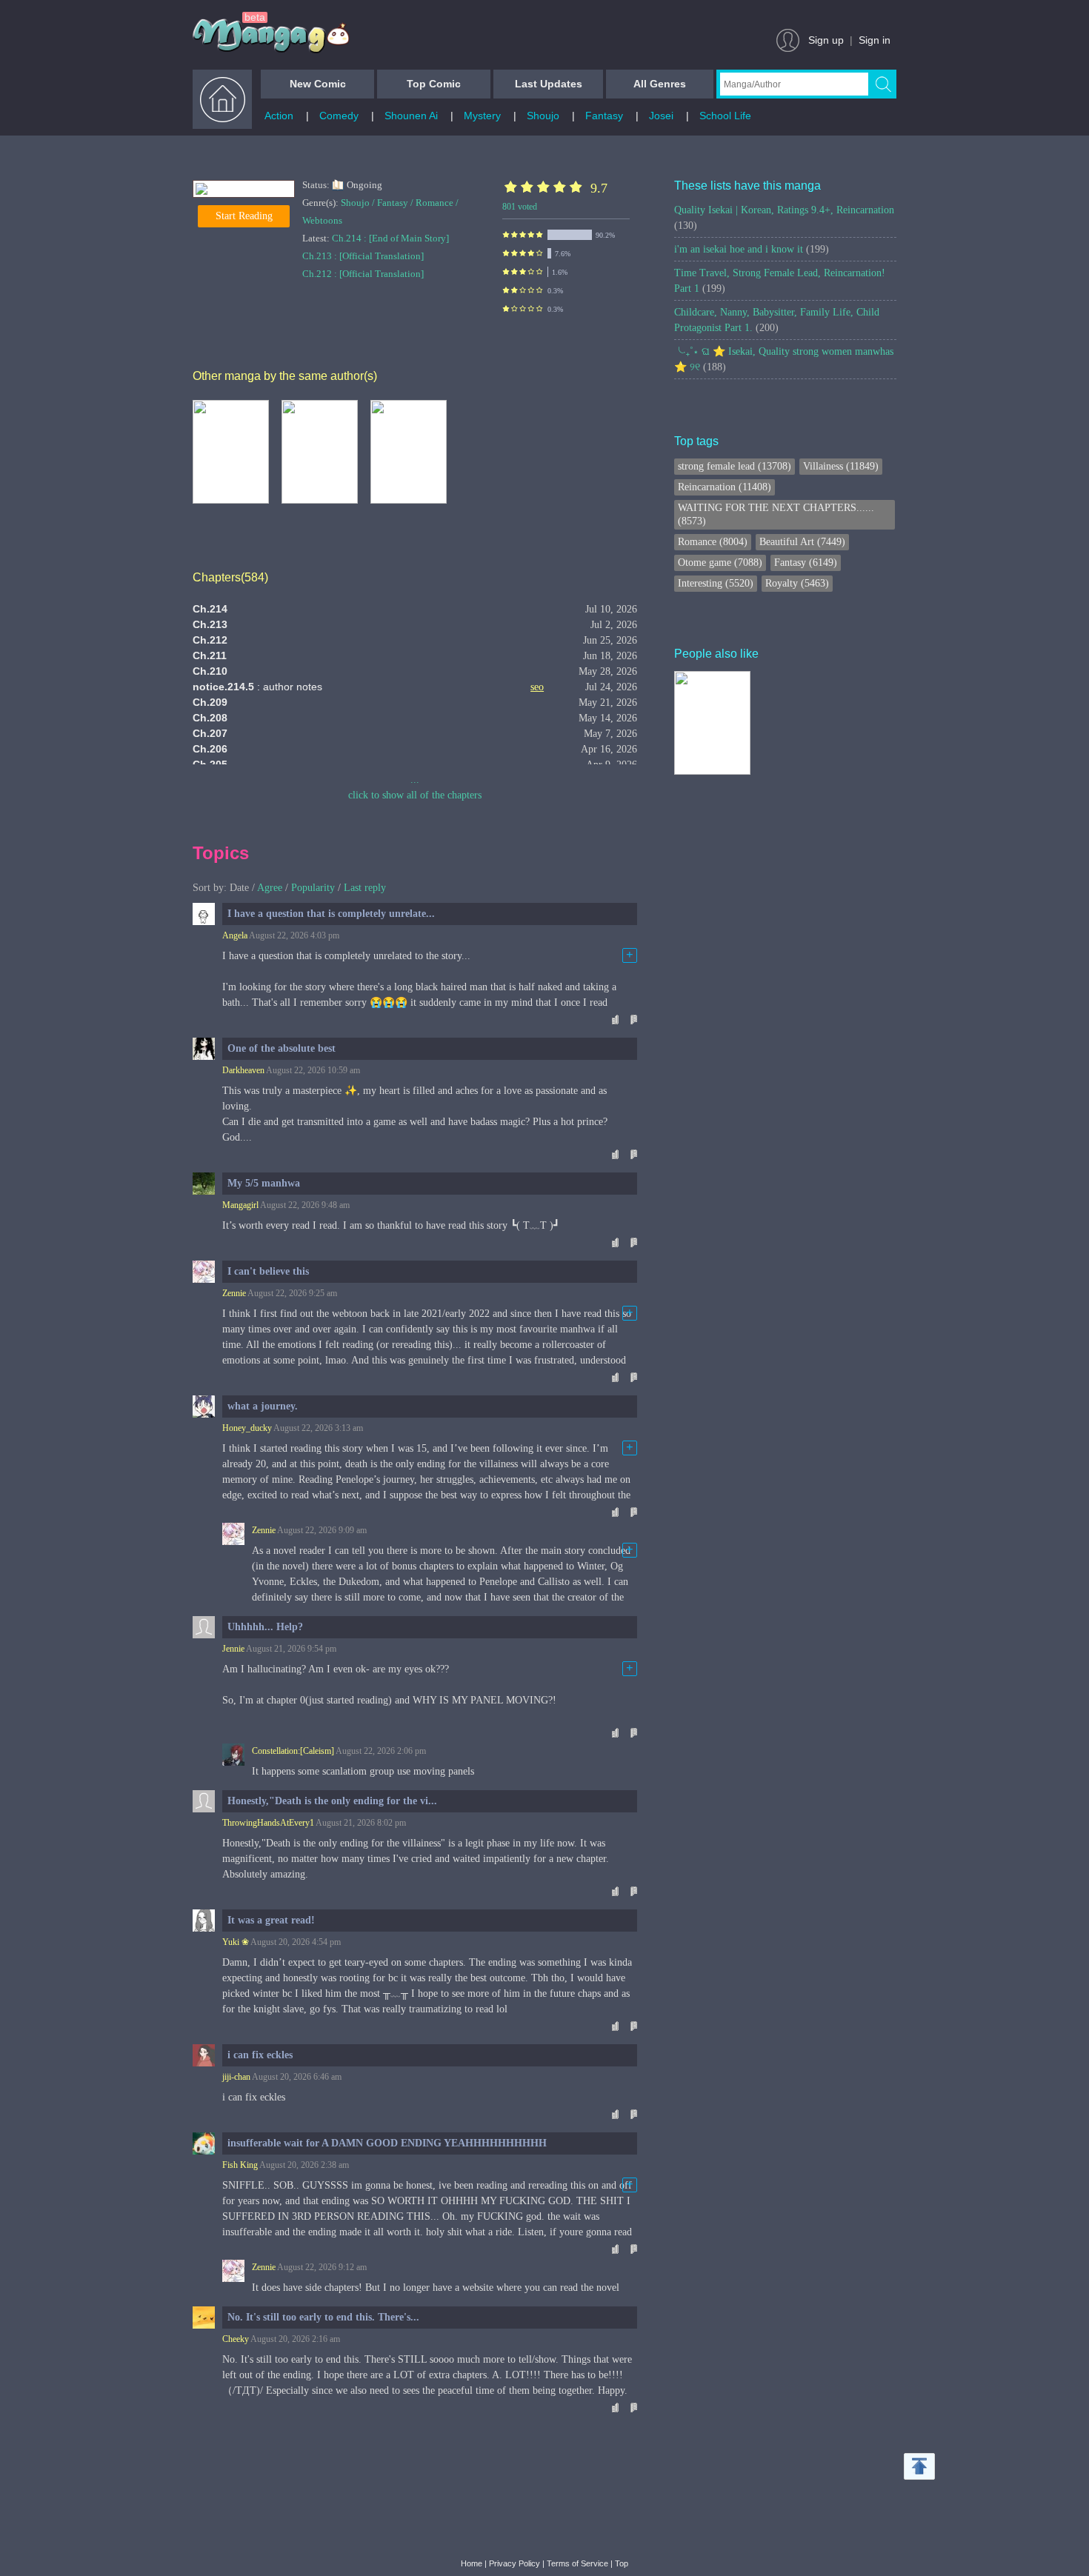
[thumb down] (633, 1019)
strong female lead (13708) (735, 466)
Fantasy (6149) (806, 563)
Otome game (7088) (720, 563)
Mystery (482, 116)
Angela (235, 935)
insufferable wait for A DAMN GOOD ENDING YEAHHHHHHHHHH (387, 2143)
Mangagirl (240, 1205)
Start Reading (244, 216)
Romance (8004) (713, 542)
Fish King (240, 2165)
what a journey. (263, 1406)
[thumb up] (614, 1019)
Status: (317, 185)
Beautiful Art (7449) (802, 542)
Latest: (317, 238)
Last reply (365, 888)
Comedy (339, 116)
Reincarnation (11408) (725, 487)
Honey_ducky (247, 1428)
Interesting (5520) (716, 583)
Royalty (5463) (797, 583)
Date (239, 888)
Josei (661, 116)
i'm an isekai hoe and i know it (752, 249)
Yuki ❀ (236, 1942)
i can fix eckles (260, 2055)
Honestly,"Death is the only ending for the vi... (332, 1801)
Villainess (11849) (841, 466)
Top (622, 2563)
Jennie (233, 1649)
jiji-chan (236, 2077)
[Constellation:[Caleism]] (233, 1755)
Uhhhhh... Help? (265, 1627)
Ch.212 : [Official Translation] (363, 274)
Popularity (313, 888)
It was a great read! (271, 1920)
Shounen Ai (411, 116)
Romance (434, 203)
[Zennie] (233, 1534)
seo (537, 687)
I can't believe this (268, 1271)
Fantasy (604, 116)
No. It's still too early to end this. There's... (323, 2317)
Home (472, 2563)
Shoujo (543, 116)
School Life (725, 116)
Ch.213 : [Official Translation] (363, 256)
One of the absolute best (282, 1048)
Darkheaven (243, 1070)
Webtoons (322, 220)
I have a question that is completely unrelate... (331, 914)
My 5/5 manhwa (264, 1183)
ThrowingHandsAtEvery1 (268, 1823)
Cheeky (236, 2339)
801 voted (520, 207)
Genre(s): (322, 203)
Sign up (826, 40)
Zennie (234, 1293)
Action (279, 116)
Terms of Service (577, 2563)
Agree (270, 888)
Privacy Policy (514, 2563)
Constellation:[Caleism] (293, 1751)
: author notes (257, 687)
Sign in (875, 40)
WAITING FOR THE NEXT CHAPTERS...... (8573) (776, 514)
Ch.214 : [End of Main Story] (390, 238)
